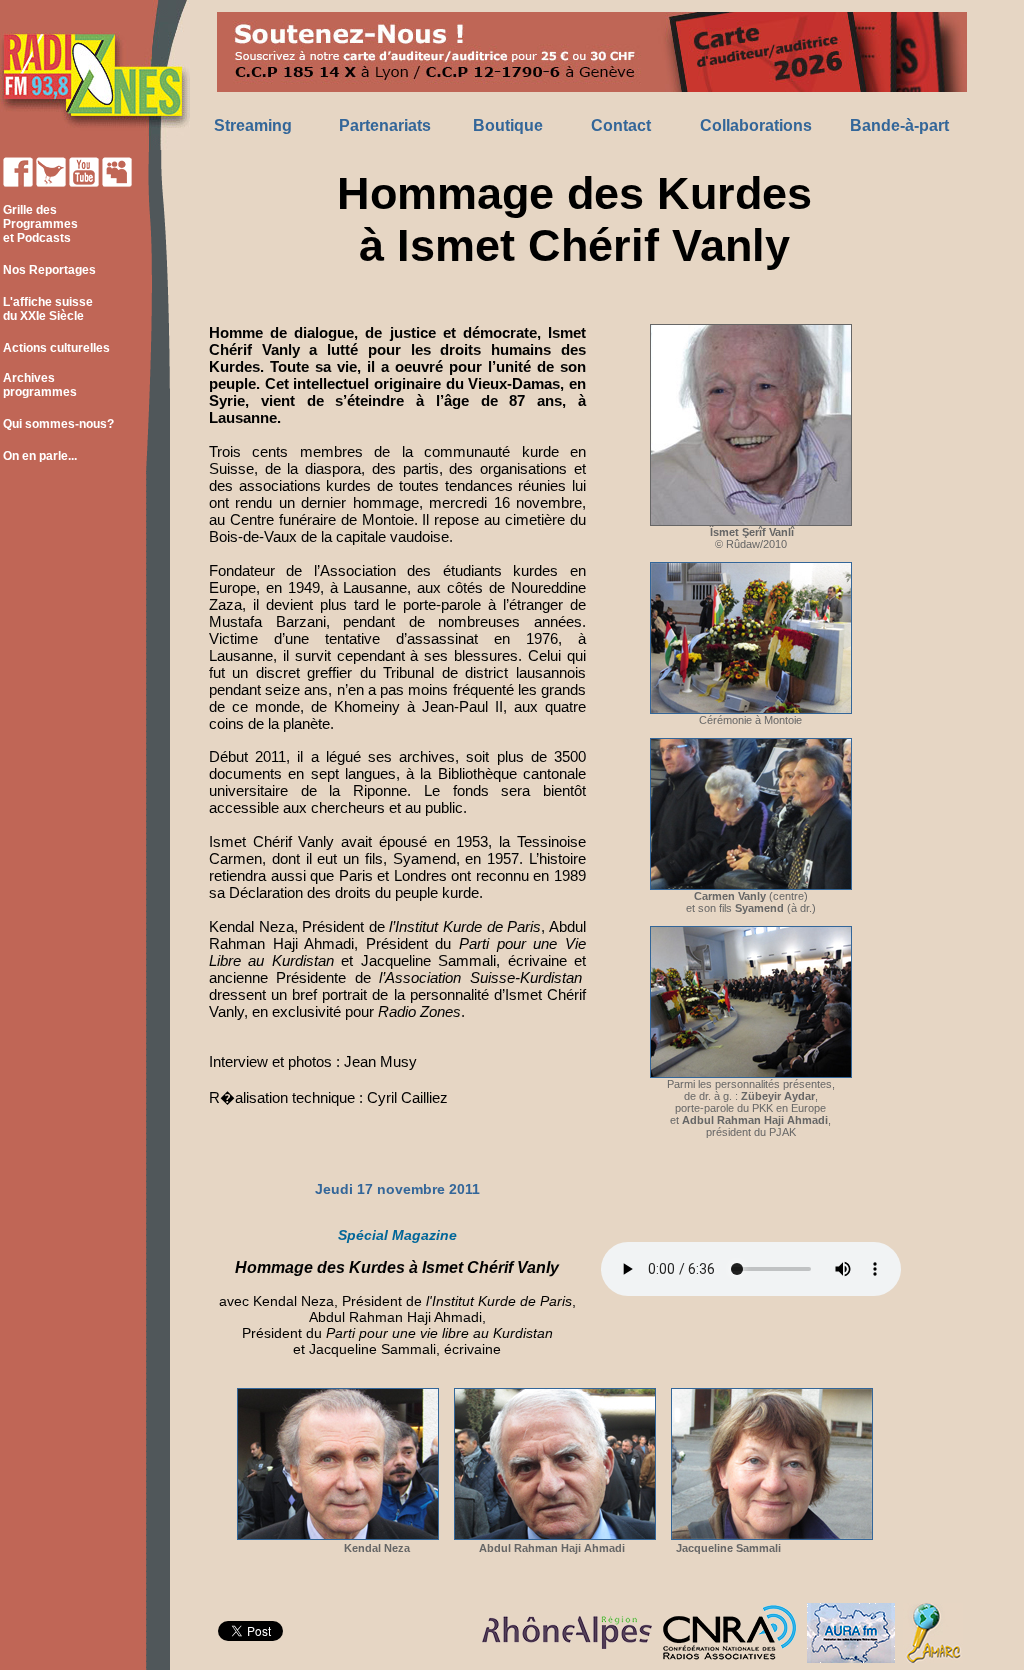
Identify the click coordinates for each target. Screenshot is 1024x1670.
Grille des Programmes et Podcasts (39, 224)
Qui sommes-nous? (58, 424)
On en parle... (40, 456)
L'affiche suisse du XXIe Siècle (46, 309)
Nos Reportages (49, 270)
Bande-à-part (899, 125)
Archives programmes (38, 385)
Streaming (253, 125)
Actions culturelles (56, 348)
